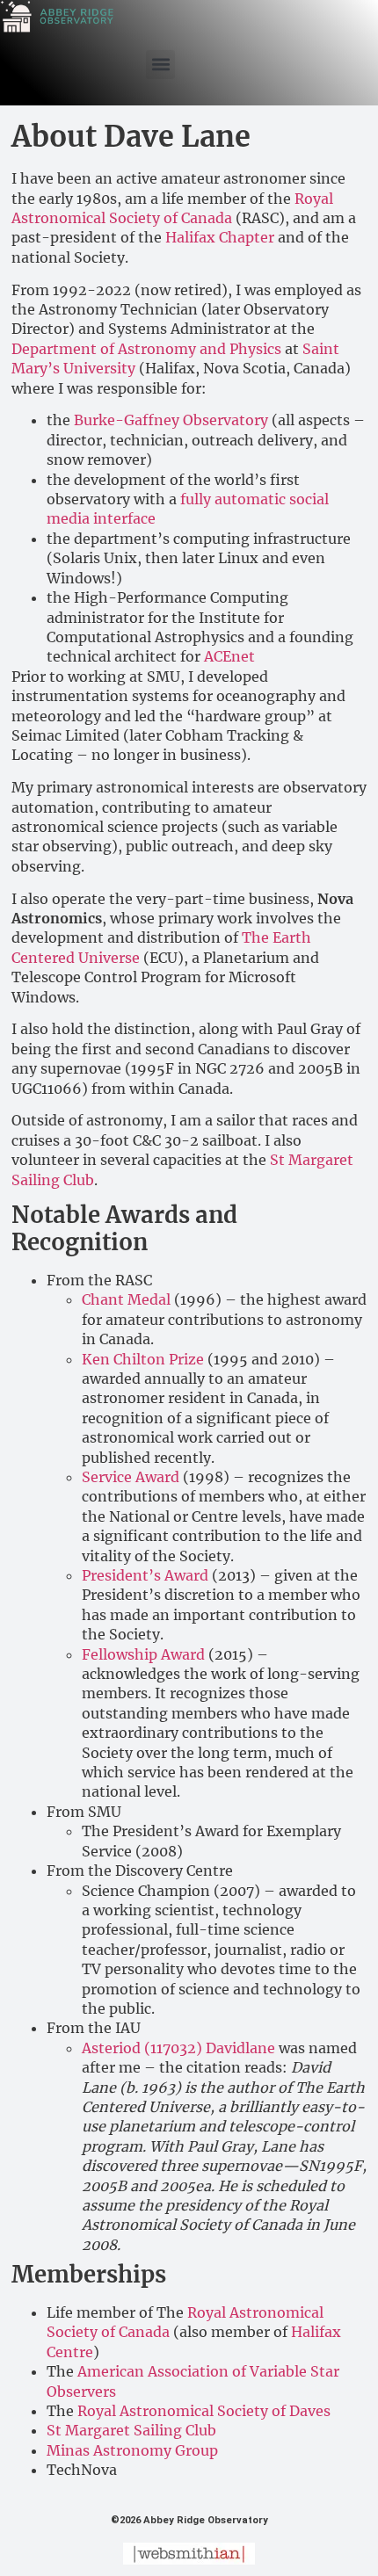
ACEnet (229, 656)
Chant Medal (126, 1299)
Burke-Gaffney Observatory (171, 420)
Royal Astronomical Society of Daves (204, 2411)
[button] (160, 65)
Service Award (131, 1477)
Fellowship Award (143, 1654)
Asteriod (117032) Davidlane (178, 2048)
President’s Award (145, 1575)
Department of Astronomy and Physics (146, 349)
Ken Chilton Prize (143, 1359)
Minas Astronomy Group (132, 2450)
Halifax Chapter (220, 237)
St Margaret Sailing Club (131, 2430)
